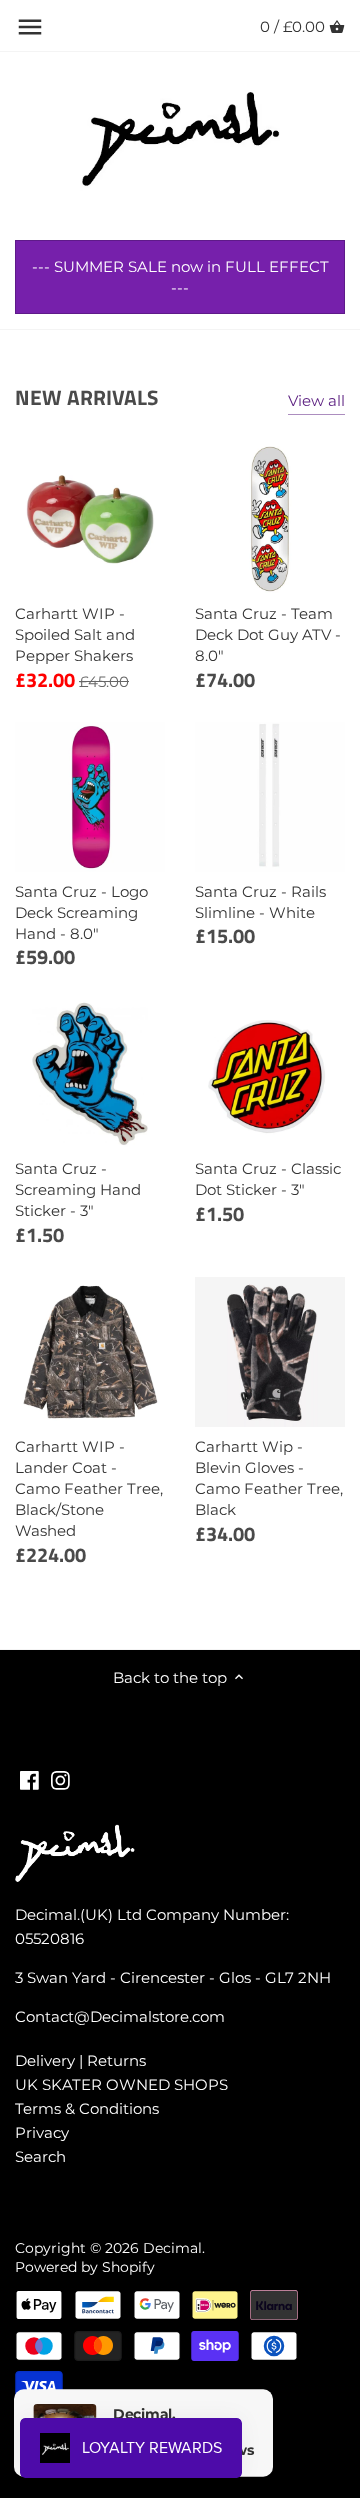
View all (316, 400)
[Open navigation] (30, 27)
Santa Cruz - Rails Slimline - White (260, 902)
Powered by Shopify (85, 2267)
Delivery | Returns (80, 2060)
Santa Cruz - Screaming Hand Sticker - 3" (78, 1189)
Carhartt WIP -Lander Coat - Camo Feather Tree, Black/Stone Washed (89, 1488)
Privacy (42, 2132)
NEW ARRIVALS (86, 397)
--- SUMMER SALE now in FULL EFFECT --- (180, 277)
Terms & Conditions (87, 2108)
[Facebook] (29, 1778)
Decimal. (174, 2248)
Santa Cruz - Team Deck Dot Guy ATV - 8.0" (268, 634)
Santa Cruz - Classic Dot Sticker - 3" (268, 1179)
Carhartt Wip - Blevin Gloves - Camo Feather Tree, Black (269, 1478)
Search (40, 2156)
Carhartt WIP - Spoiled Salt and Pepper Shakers (75, 634)
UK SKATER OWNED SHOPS (121, 2084)
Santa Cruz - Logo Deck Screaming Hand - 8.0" (81, 912)
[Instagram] (60, 1778)
